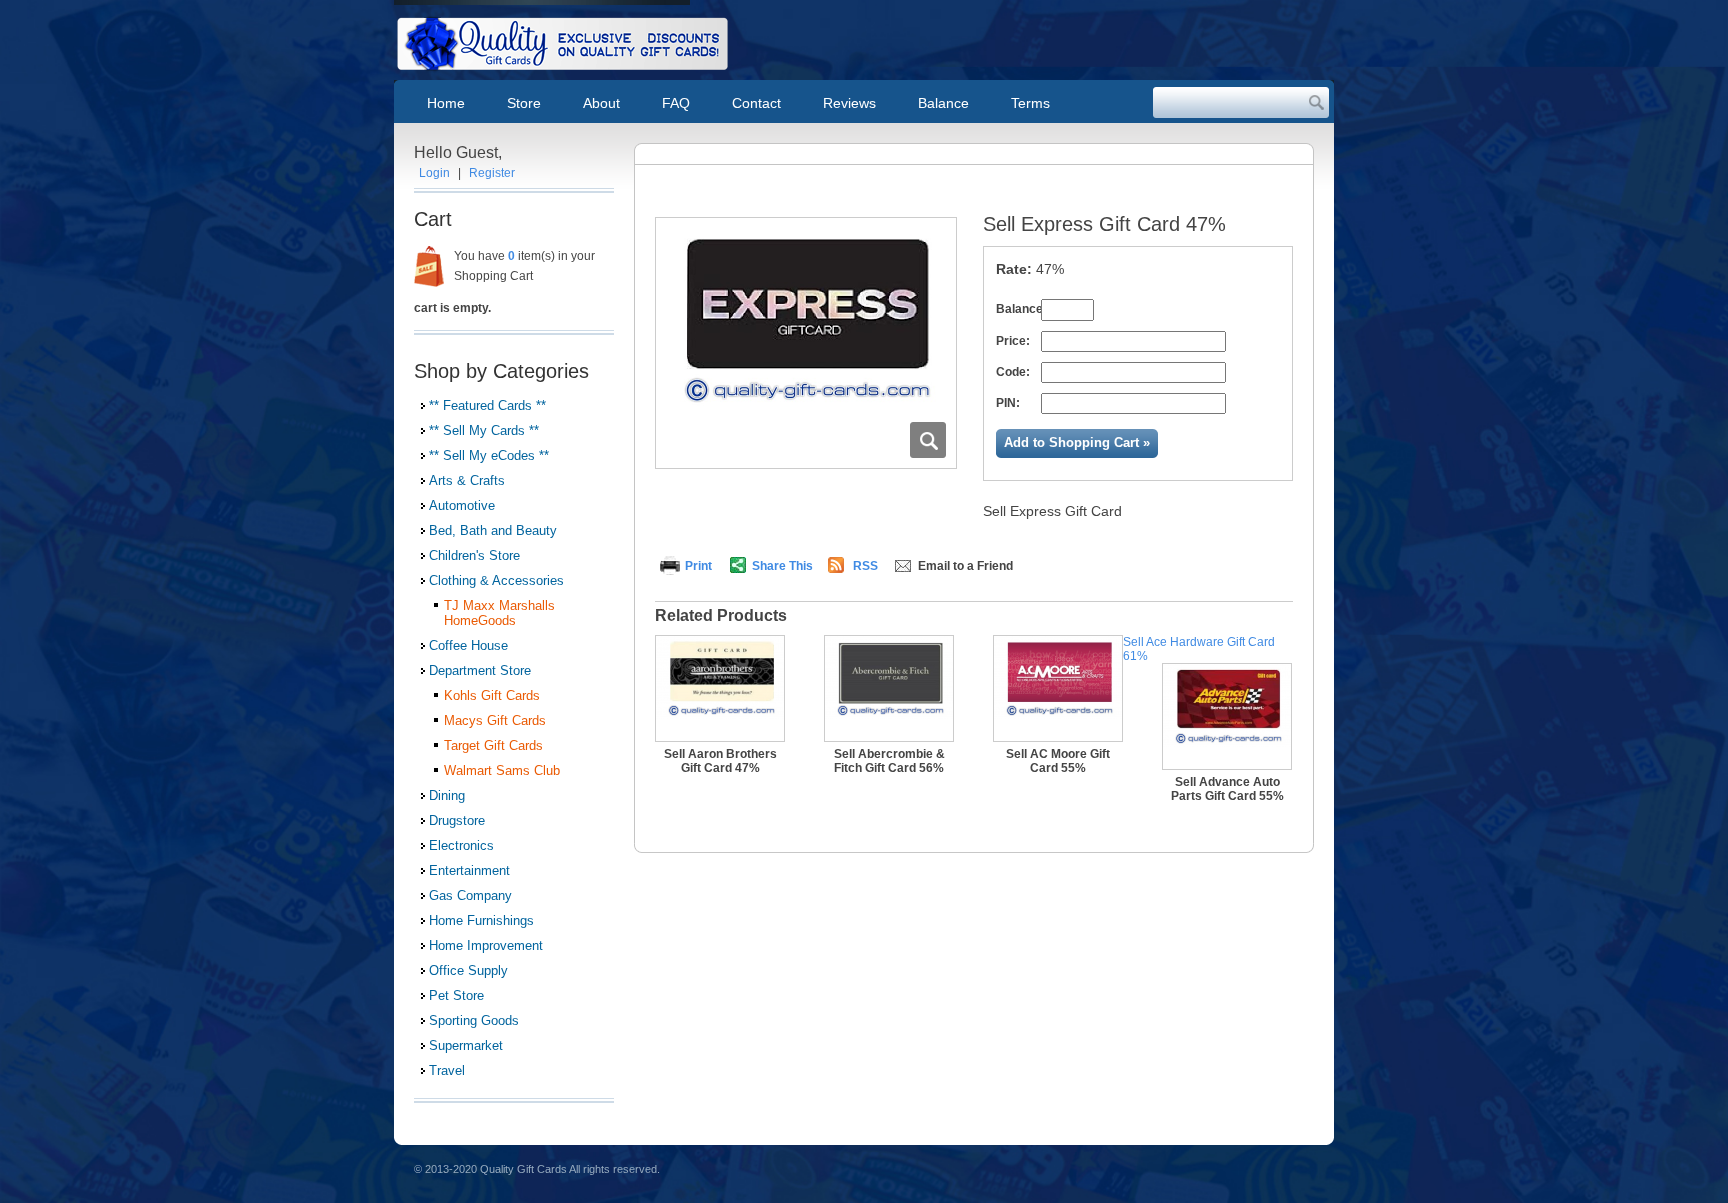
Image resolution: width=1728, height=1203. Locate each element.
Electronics (461, 845)
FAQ (676, 103)
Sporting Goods (474, 1020)
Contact (756, 103)
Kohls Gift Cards (492, 695)
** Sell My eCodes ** (489, 455)
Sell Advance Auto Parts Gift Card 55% (1227, 789)
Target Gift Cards (493, 745)
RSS (865, 566)
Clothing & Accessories (496, 580)
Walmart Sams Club (502, 770)
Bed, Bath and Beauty (493, 530)
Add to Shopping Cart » (1077, 442)
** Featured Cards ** (487, 405)
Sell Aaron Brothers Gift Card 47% (720, 761)
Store (524, 103)
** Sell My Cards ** (484, 430)
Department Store (480, 670)
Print (698, 566)
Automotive (462, 505)
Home (446, 103)
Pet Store (456, 995)
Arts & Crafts (467, 480)
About (601, 103)
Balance (943, 103)
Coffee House (468, 645)
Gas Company (470, 895)
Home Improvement (486, 945)
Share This (782, 566)
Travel (447, 1070)
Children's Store (474, 555)
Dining (447, 795)
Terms (1030, 103)
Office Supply (468, 970)
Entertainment (469, 870)
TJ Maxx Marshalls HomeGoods (499, 613)
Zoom (928, 440)
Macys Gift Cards (495, 720)
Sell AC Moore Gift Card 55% (1058, 761)
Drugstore (457, 820)
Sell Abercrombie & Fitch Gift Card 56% (889, 761)
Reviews (849, 103)
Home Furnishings (481, 920)
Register (492, 173)
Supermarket (466, 1045)
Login (434, 173)
